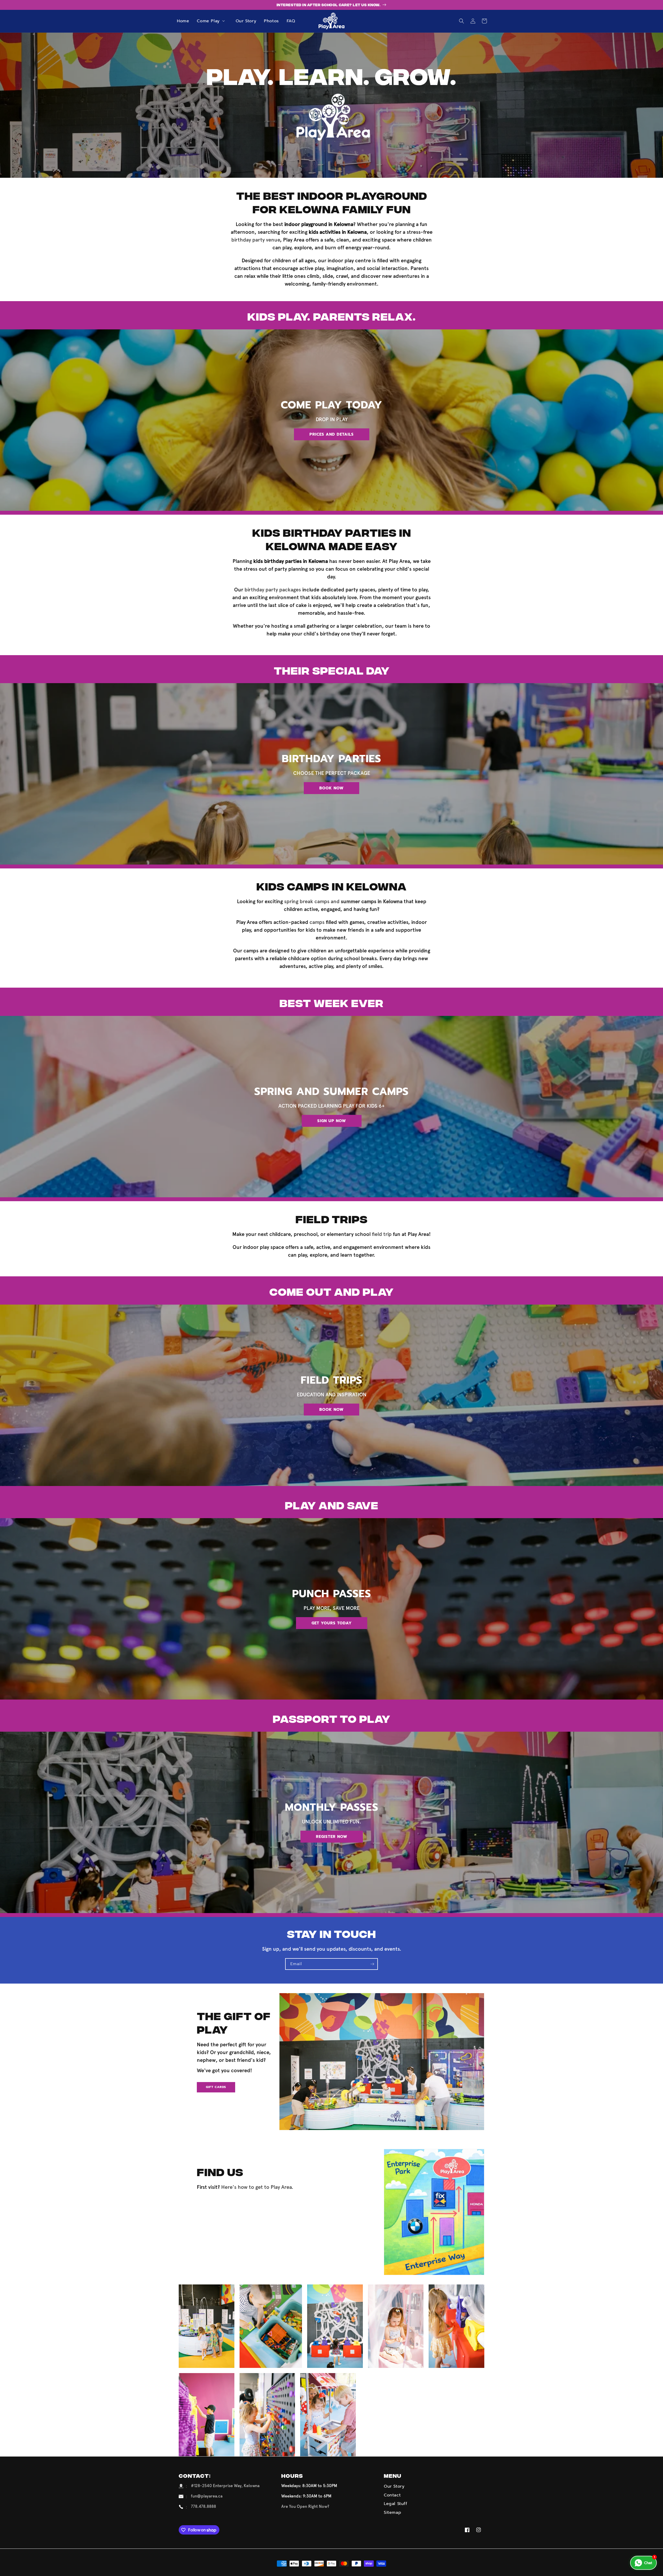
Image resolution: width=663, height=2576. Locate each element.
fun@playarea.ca (207, 2496)
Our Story (394, 2486)
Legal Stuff (396, 2504)
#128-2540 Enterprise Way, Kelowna (225, 2486)
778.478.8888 (203, 2506)
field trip (382, 1234)
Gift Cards (216, 2087)
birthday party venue (256, 240)
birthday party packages (273, 590)
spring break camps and (343, 901)
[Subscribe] (372, 1964)
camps (317, 922)
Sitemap (392, 2513)
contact (392, 2495)
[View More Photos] (207, 2326)
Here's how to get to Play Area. (257, 2187)
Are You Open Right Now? (305, 2506)
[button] (212, 21)
